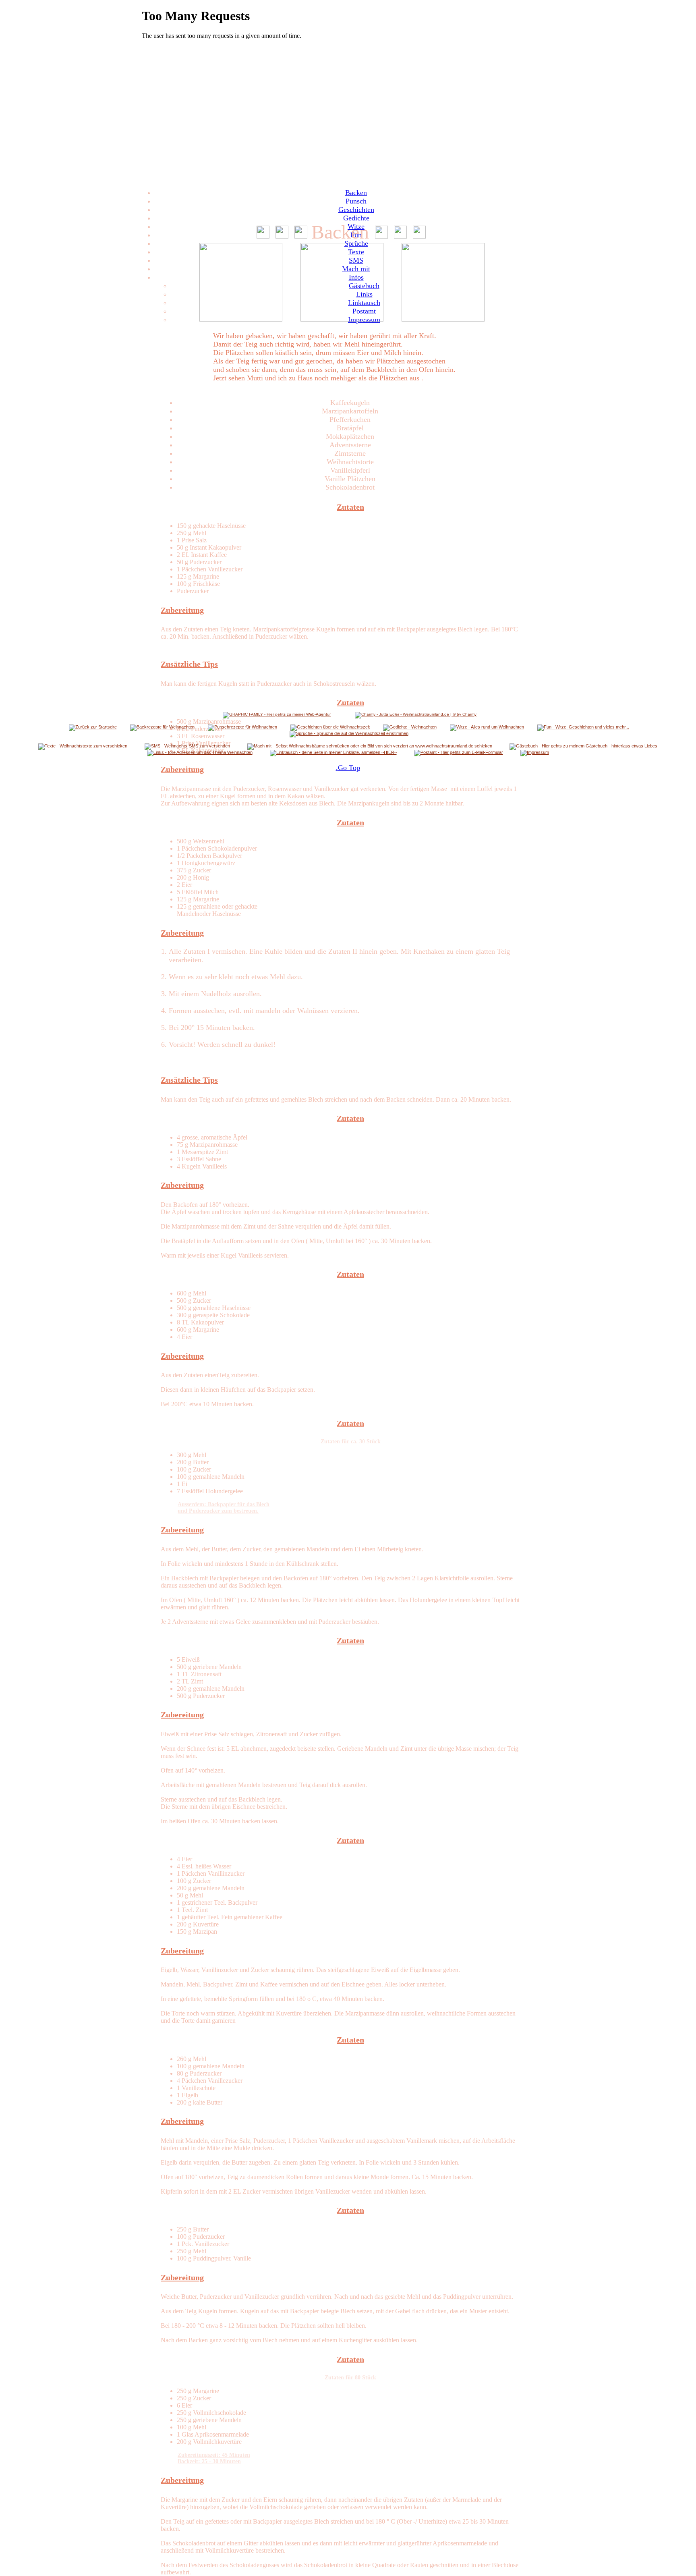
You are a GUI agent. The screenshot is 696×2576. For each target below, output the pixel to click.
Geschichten (356, 210)
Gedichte (356, 218)
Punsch (356, 201)
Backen (356, 193)
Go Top (348, 768)
